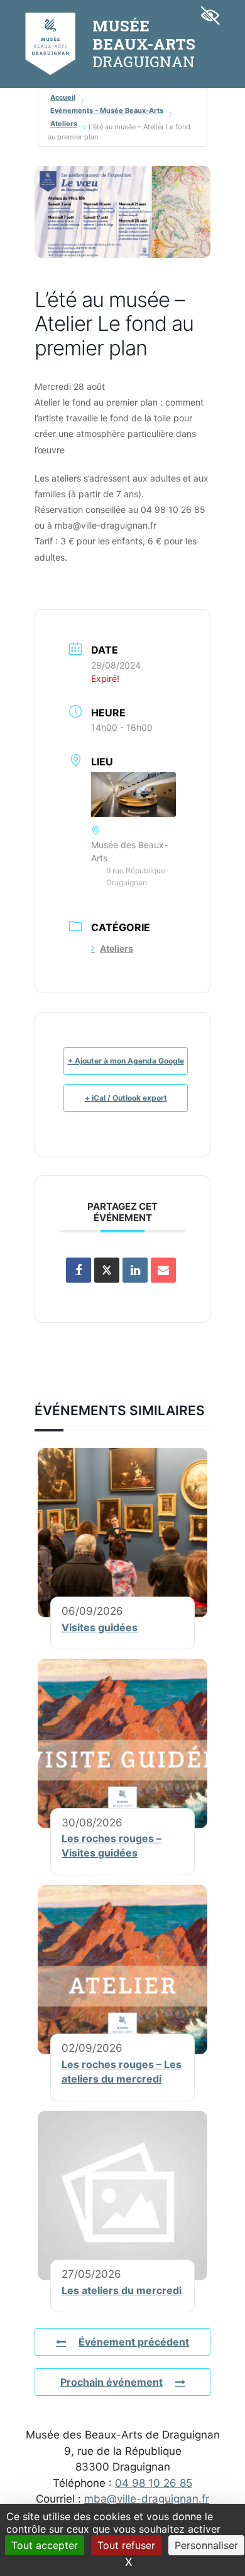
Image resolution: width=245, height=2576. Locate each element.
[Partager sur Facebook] (79, 1270)
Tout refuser (126, 2545)
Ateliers (64, 124)
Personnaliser (206, 2545)
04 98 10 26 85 (154, 2483)
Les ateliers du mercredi (122, 2290)
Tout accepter (45, 2545)
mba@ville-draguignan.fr (147, 2499)
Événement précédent (134, 2342)
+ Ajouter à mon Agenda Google (126, 1061)
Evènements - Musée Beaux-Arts (107, 110)
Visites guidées (100, 1627)
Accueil (63, 97)
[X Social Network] (107, 1270)
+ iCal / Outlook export (126, 1098)
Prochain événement (112, 2382)
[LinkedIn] (135, 1270)
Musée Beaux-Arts (144, 35)
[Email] (163, 1270)
